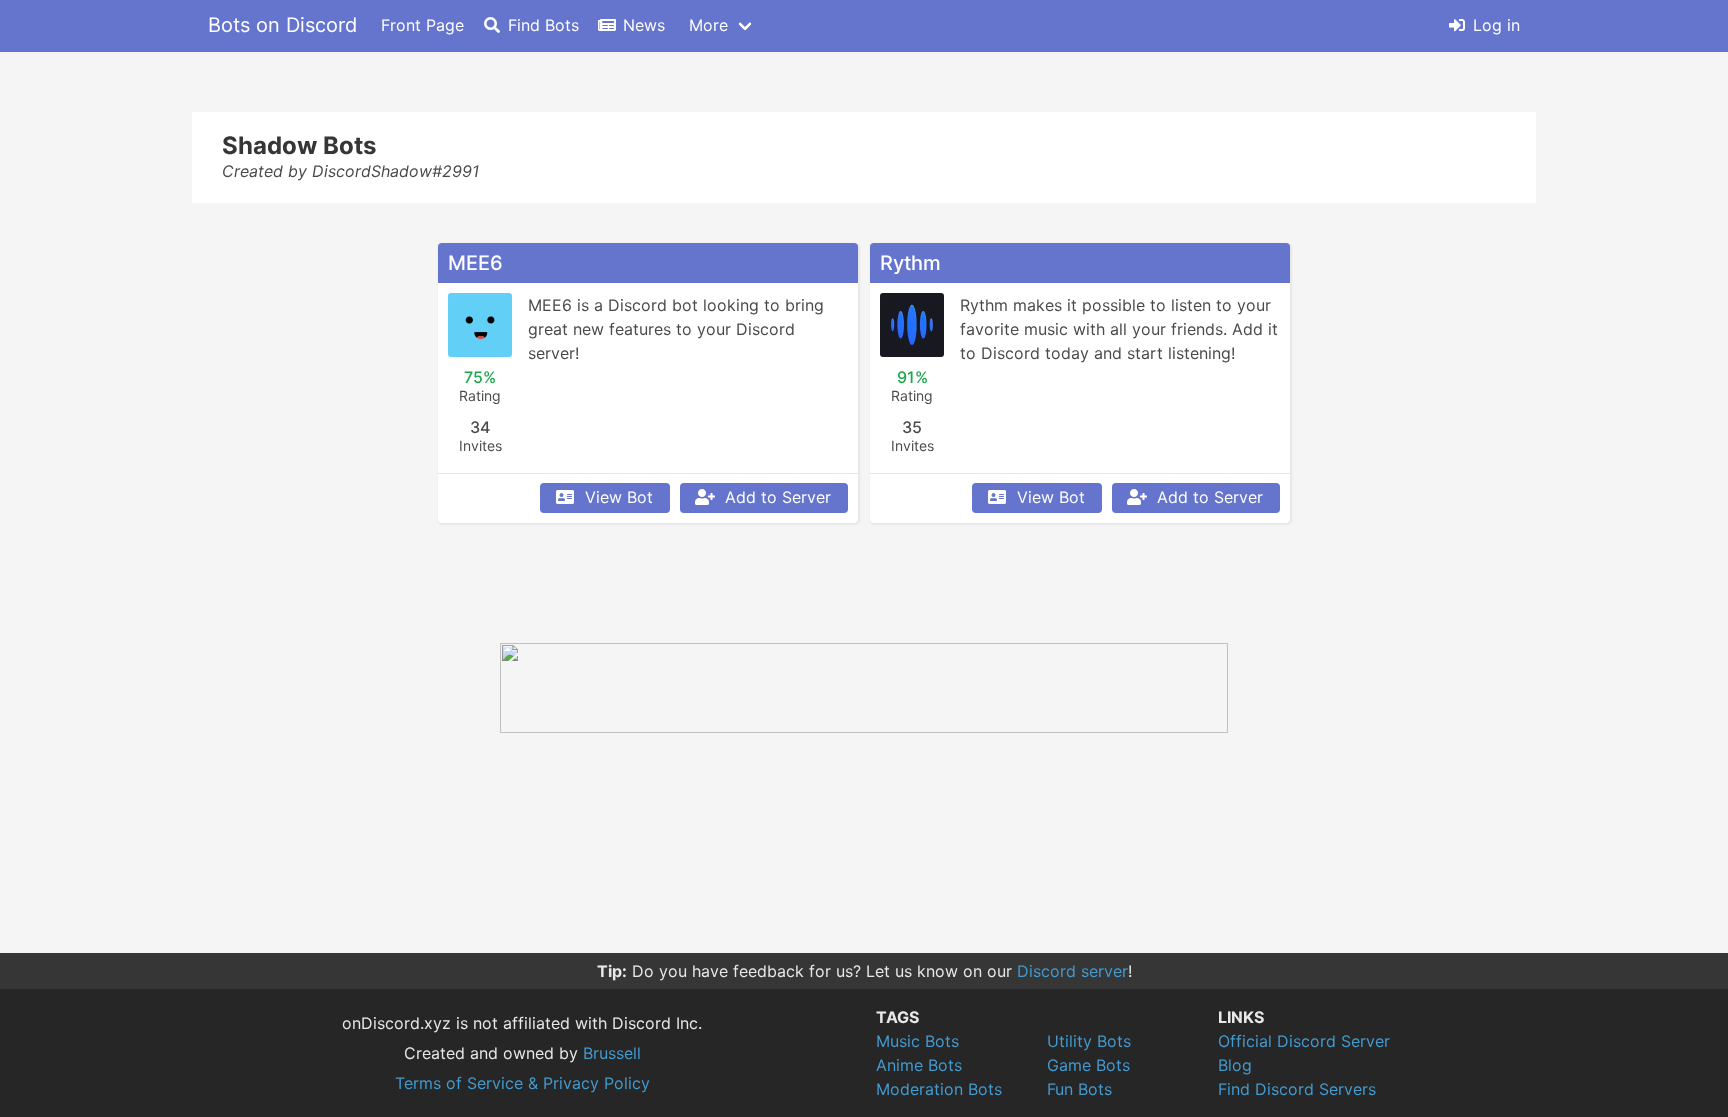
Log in (1496, 25)
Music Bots (917, 1041)
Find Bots (543, 25)
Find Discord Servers (1297, 1089)
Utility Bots (1089, 1041)
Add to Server (778, 497)
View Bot (619, 497)
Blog (1235, 1065)
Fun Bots (1079, 1089)
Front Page (422, 25)
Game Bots (1088, 1065)
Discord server (1072, 971)
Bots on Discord (282, 25)
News (644, 25)
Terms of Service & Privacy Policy (522, 1083)
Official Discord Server (1304, 1041)
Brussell (612, 1053)
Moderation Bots (939, 1089)
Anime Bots (919, 1065)
